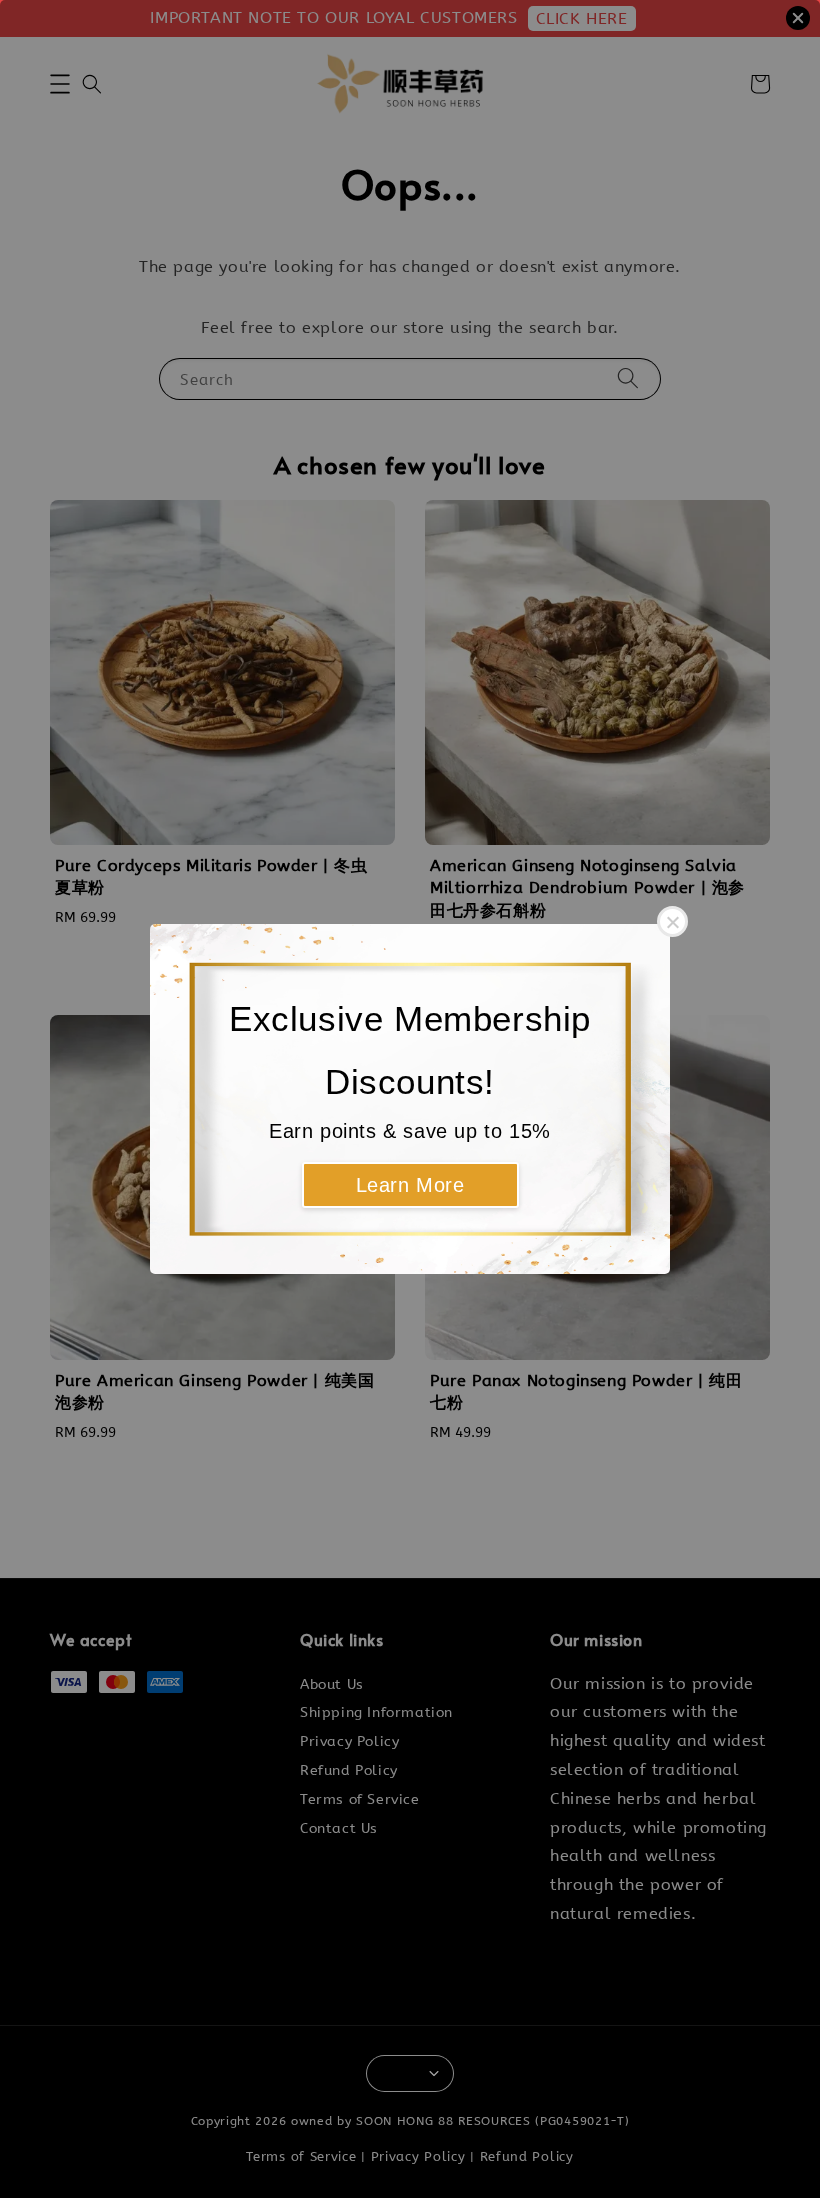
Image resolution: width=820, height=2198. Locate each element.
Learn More (410, 1185)
